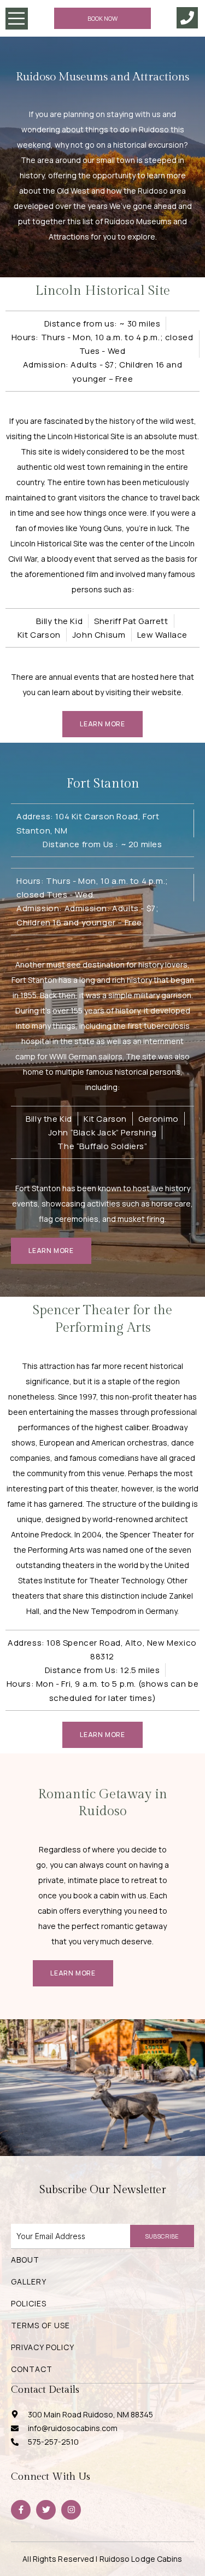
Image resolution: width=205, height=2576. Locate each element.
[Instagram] (71, 2510)
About (25, 2260)
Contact (32, 2369)
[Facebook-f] (21, 2510)
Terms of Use (40, 2325)
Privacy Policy (43, 2347)
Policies (29, 2303)
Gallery (29, 2281)
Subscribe (162, 2236)
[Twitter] (46, 2510)
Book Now (102, 18)
